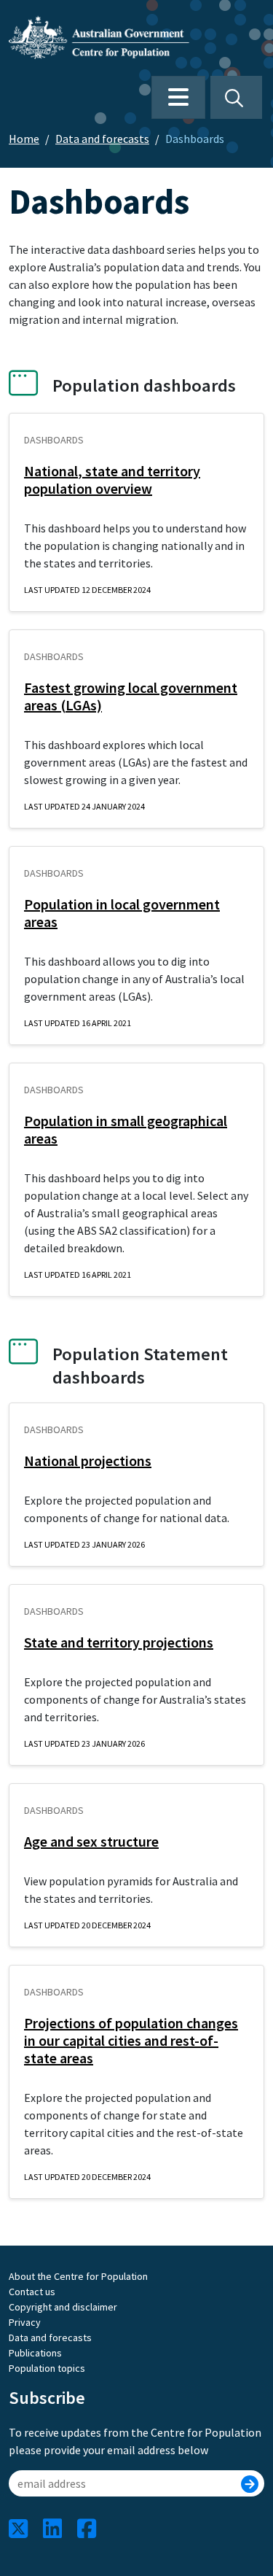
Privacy (25, 2322)
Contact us (32, 2292)
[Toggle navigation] (178, 97)
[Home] (105, 37)
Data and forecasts (102, 139)
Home (24, 139)
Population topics (47, 2368)
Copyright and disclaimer (63, 2307)
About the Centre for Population (78, 2276)
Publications (35, 2353)
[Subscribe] (250, 2485)
